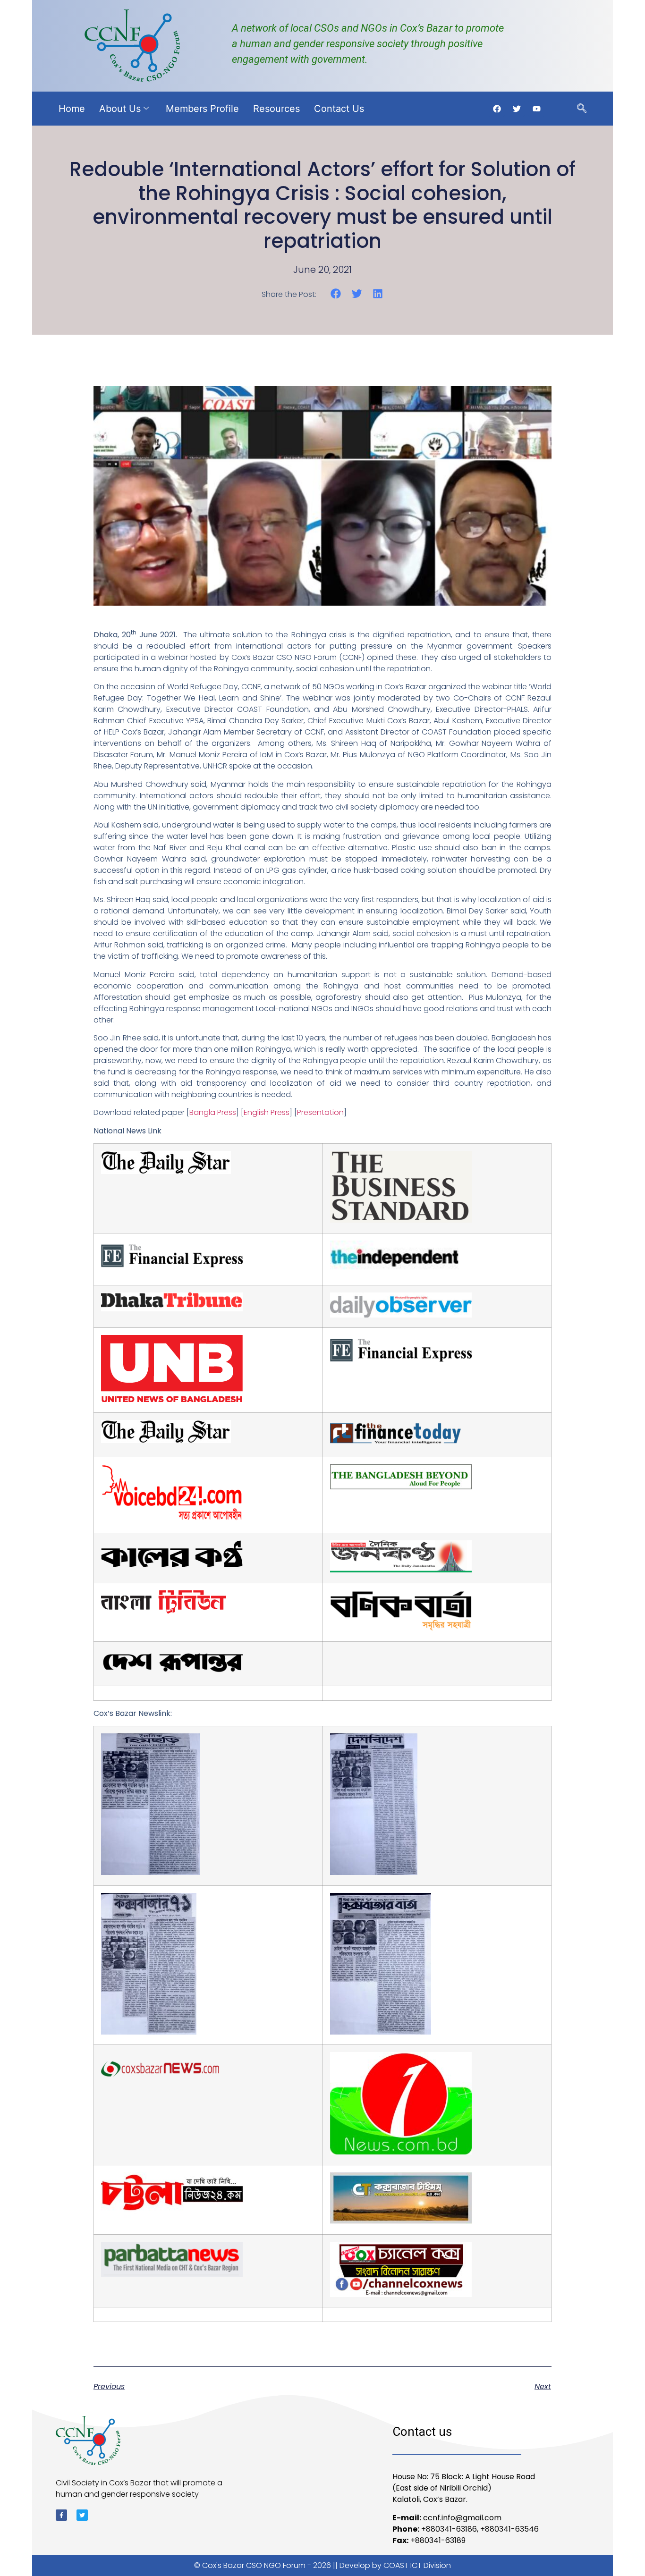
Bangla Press (213, 1112)
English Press (267, 1112)
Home (72, 109)
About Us (120, 109)
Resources (276, 109)
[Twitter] (82, 2515)
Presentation (320, 1112)
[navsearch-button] (582, 109)
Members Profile (202, 109)
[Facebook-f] (61, 2515)
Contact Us (339, 109)
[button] (336, 294)
